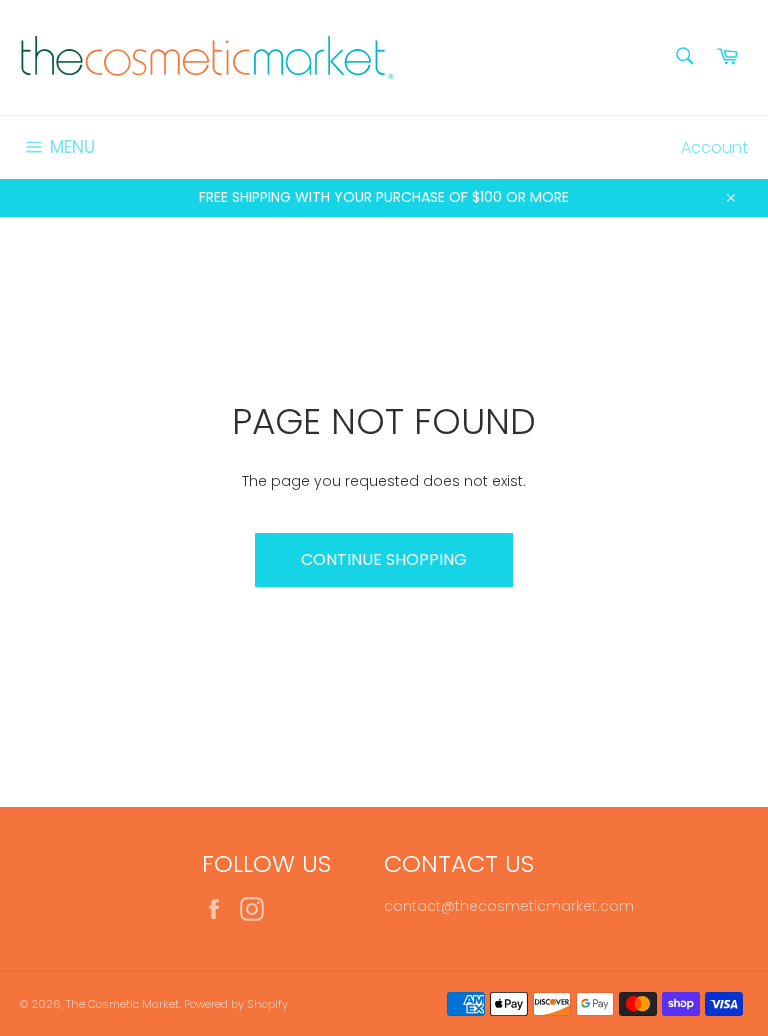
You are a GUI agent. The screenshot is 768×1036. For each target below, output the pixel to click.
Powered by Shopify (236, 1004)
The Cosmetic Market (122, 1004)
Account (714, 147)
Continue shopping (384, 559)
